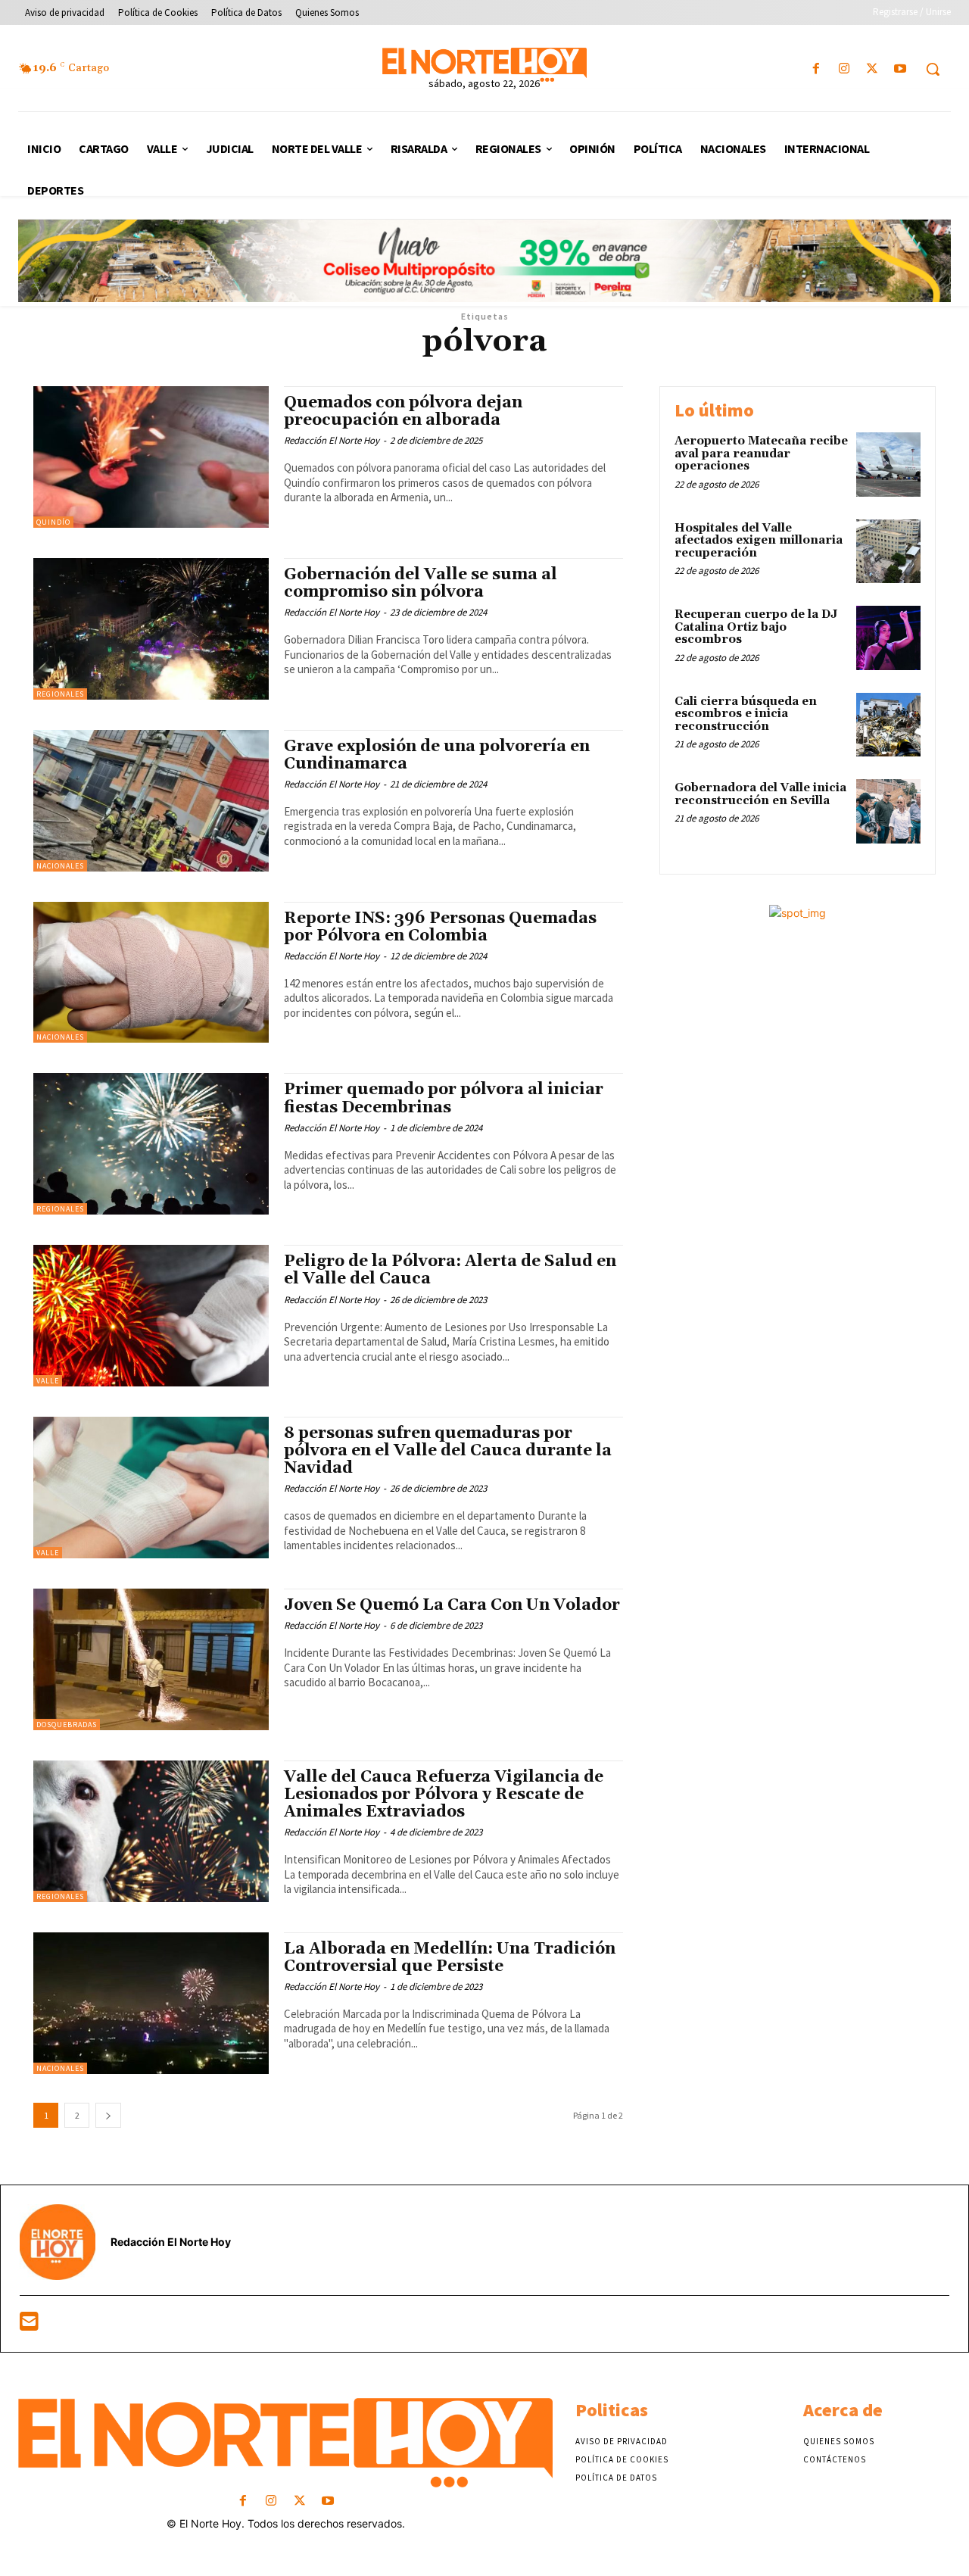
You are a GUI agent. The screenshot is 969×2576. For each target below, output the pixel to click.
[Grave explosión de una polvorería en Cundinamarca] (151, 801)
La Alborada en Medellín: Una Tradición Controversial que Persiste (450, 1958)
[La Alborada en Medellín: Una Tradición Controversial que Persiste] (151, 2003)
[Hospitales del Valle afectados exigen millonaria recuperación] (888, 552)
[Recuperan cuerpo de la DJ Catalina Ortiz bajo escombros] (888, 638)
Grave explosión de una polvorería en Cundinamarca (437, 755)
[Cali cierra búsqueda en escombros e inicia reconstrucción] (888, 725)
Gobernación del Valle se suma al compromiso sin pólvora (421, 583)
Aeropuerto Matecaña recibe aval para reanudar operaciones (761, 454)
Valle (48, 1381)
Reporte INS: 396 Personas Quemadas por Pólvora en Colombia (440, 927)
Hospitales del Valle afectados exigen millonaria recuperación (759, 541)
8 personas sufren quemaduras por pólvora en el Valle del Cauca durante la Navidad (448, 1451)
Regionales (60, 694)
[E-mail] (29, 2325)
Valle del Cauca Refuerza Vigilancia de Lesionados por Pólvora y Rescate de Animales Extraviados (444, 1795)
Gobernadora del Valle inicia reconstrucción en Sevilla (760, 794)
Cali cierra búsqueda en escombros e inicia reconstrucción (746, 714)
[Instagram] (844, 69)
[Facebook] (816, 69)
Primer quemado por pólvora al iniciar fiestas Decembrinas (444, 1098)
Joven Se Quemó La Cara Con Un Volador (452, 1605)
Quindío (53, 522)
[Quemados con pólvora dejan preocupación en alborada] (151, 457)
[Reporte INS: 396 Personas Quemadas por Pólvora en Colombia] (151, 973)
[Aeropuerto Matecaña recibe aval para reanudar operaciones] (888, 465)
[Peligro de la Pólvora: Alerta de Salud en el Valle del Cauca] (151, 1316)
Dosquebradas (67, 1725)
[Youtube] (900, 69)
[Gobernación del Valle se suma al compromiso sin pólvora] (151, 629)
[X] (872, 69)
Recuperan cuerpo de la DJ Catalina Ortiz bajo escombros (756, 627)
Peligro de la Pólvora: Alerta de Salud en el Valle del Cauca (450, 1270)
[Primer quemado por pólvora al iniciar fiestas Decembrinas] (151, 1144)
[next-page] (108, 2115)
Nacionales (60, 866)
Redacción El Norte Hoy (332, 440)
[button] (933, 69)
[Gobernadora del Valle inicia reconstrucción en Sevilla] (888, 811)
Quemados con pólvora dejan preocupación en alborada (403, 412)
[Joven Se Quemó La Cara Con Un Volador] (151, 1659)
